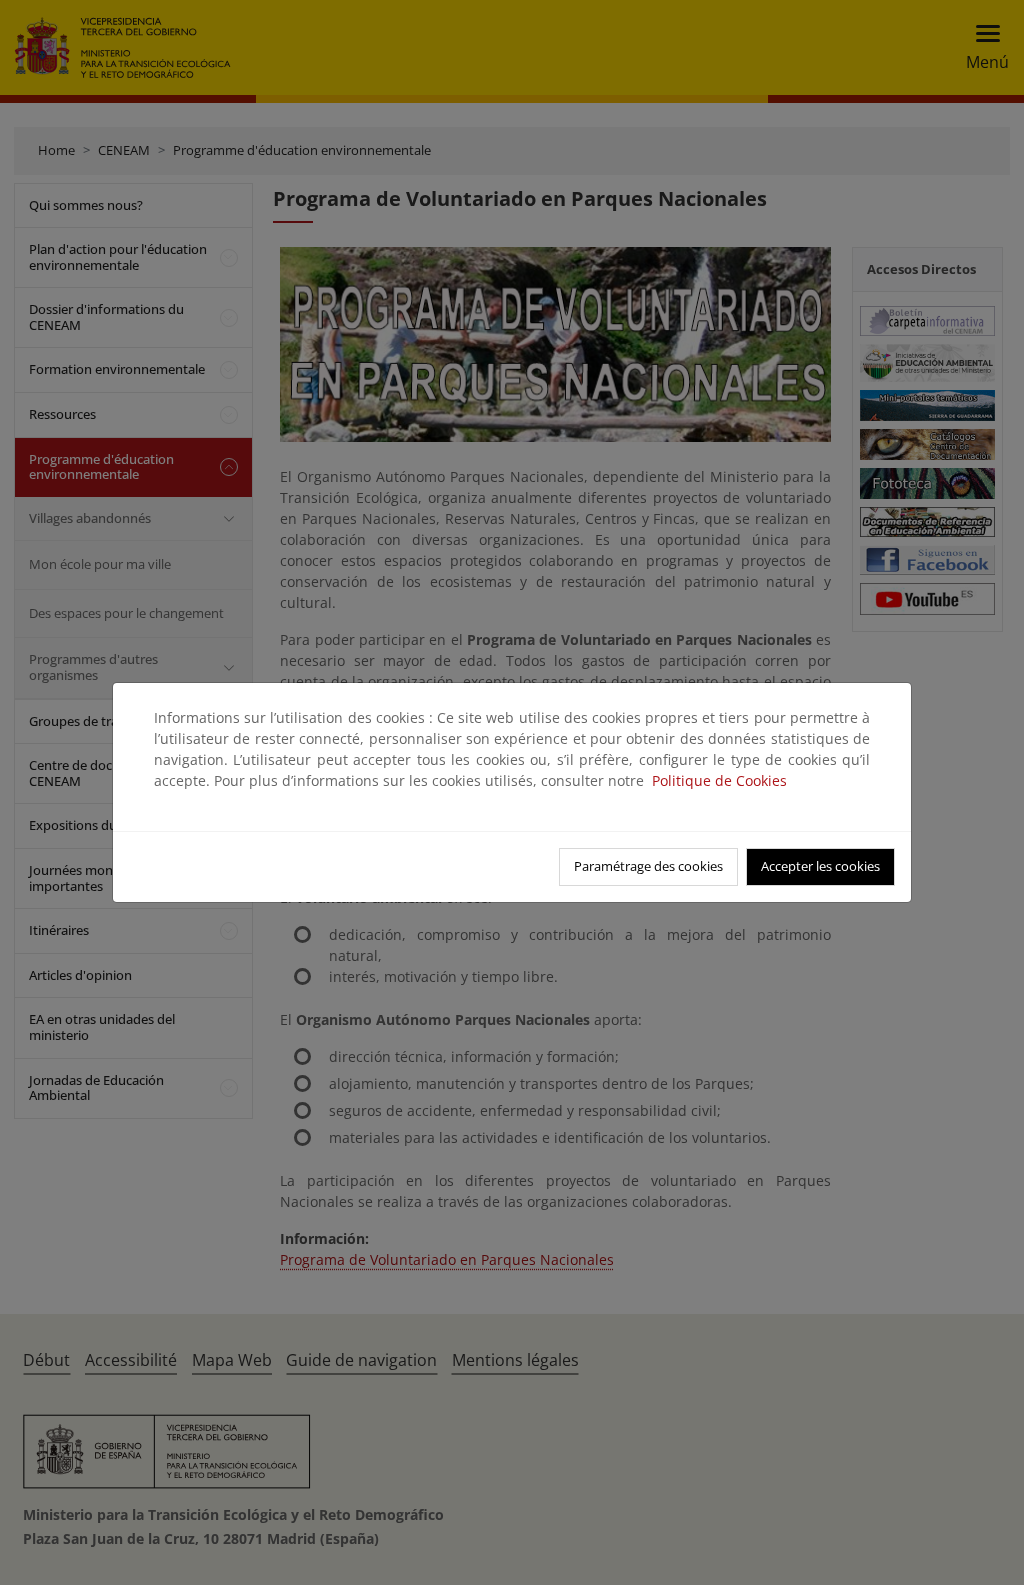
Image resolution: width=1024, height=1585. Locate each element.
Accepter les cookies (820, 866)
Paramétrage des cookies (648, 866)
